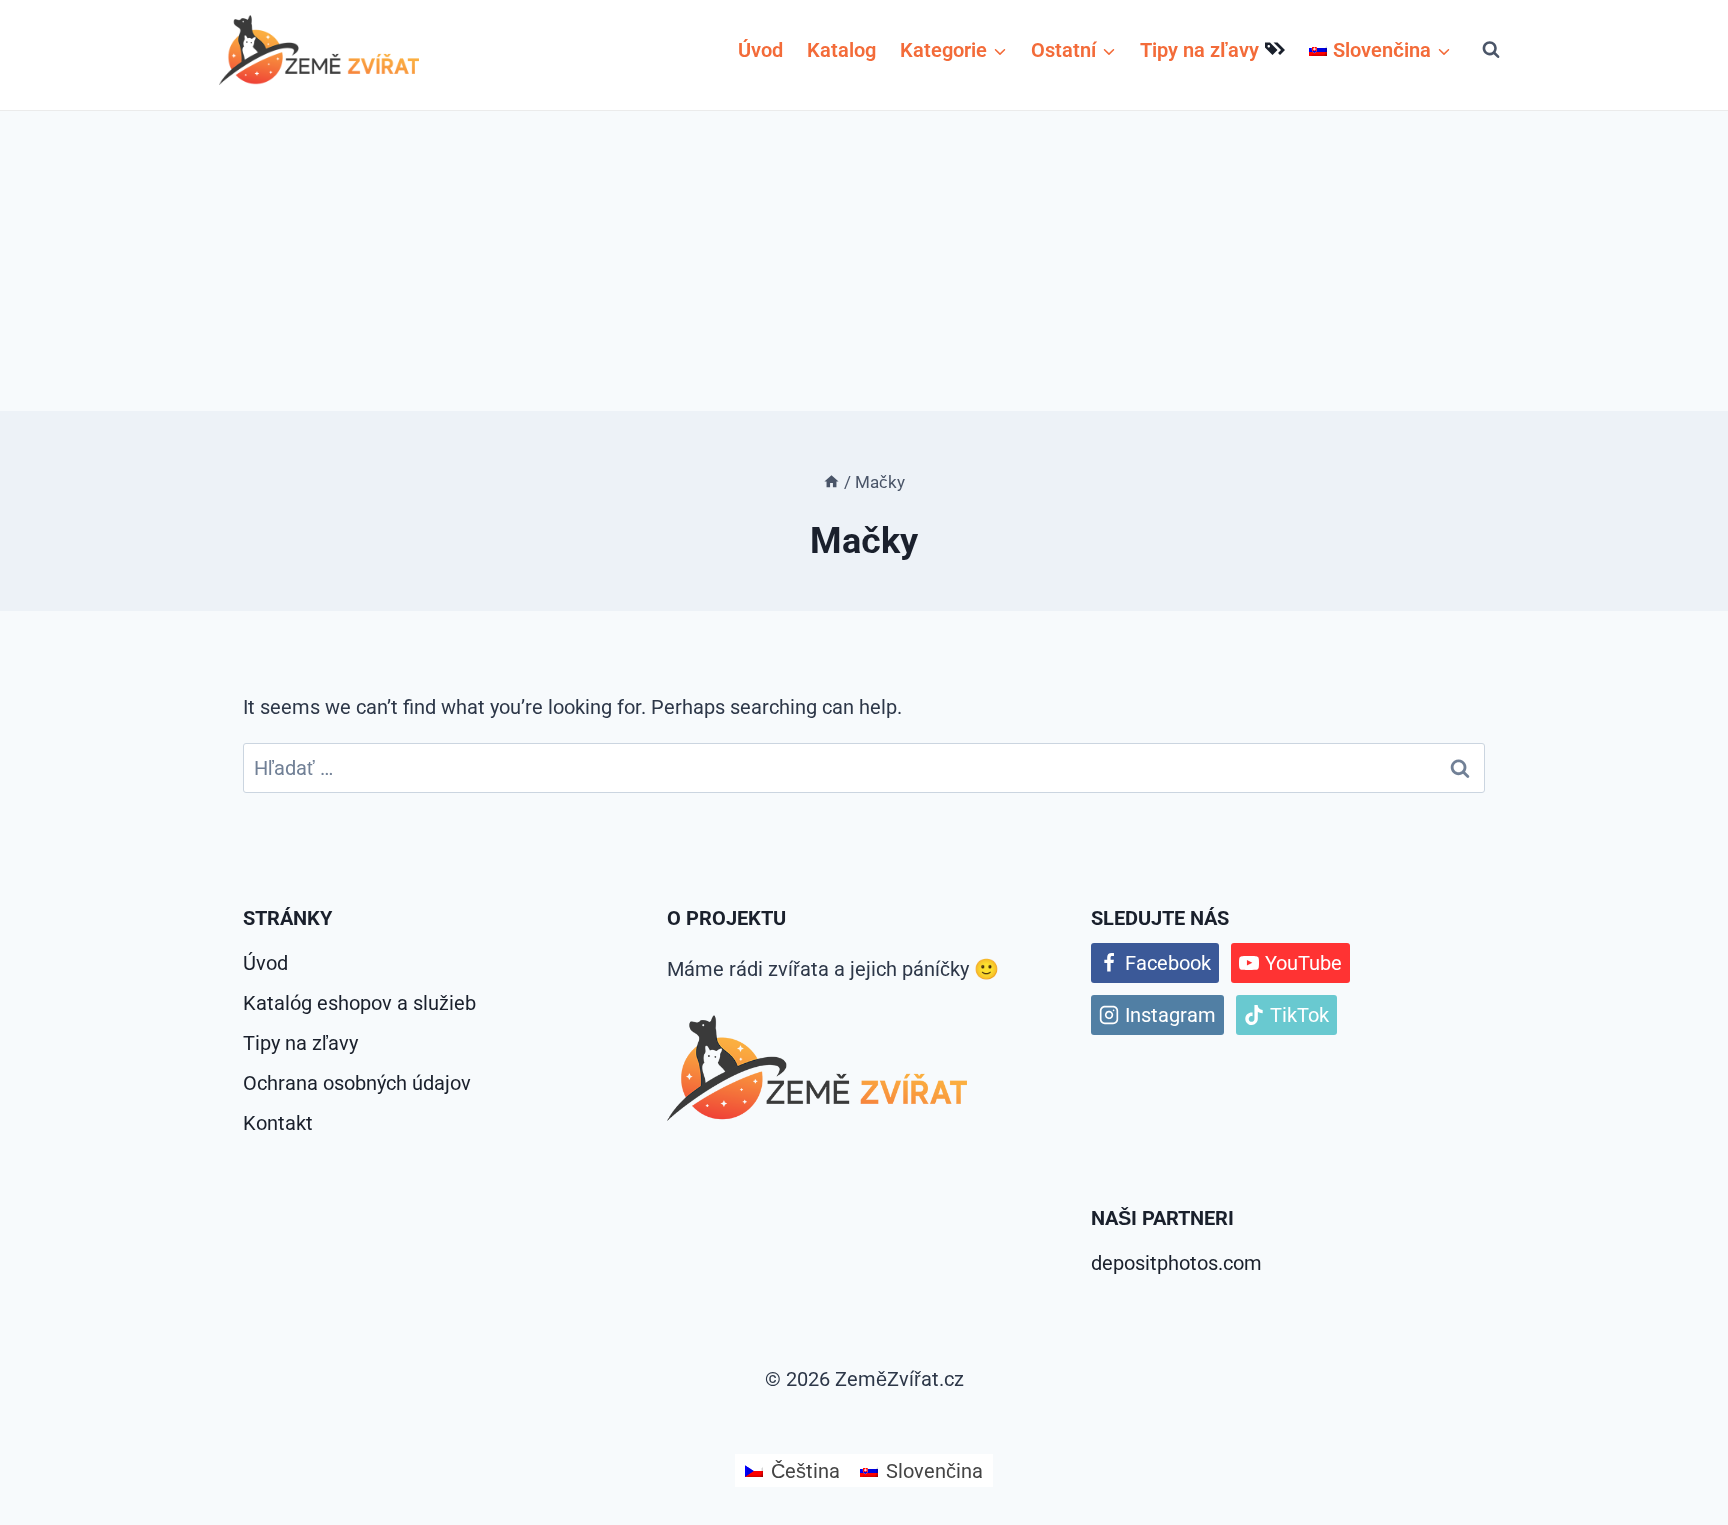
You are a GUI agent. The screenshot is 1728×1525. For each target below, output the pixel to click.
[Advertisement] (864, 261)
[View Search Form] (1491, 50)
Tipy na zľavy (1199, 50)
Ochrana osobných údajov (357, 1083)
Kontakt (278, 1123)
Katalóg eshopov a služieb (359, 1003)
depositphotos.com (1176, 1263)
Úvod (760, 50)
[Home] (831, 482)
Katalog (841, 50)
